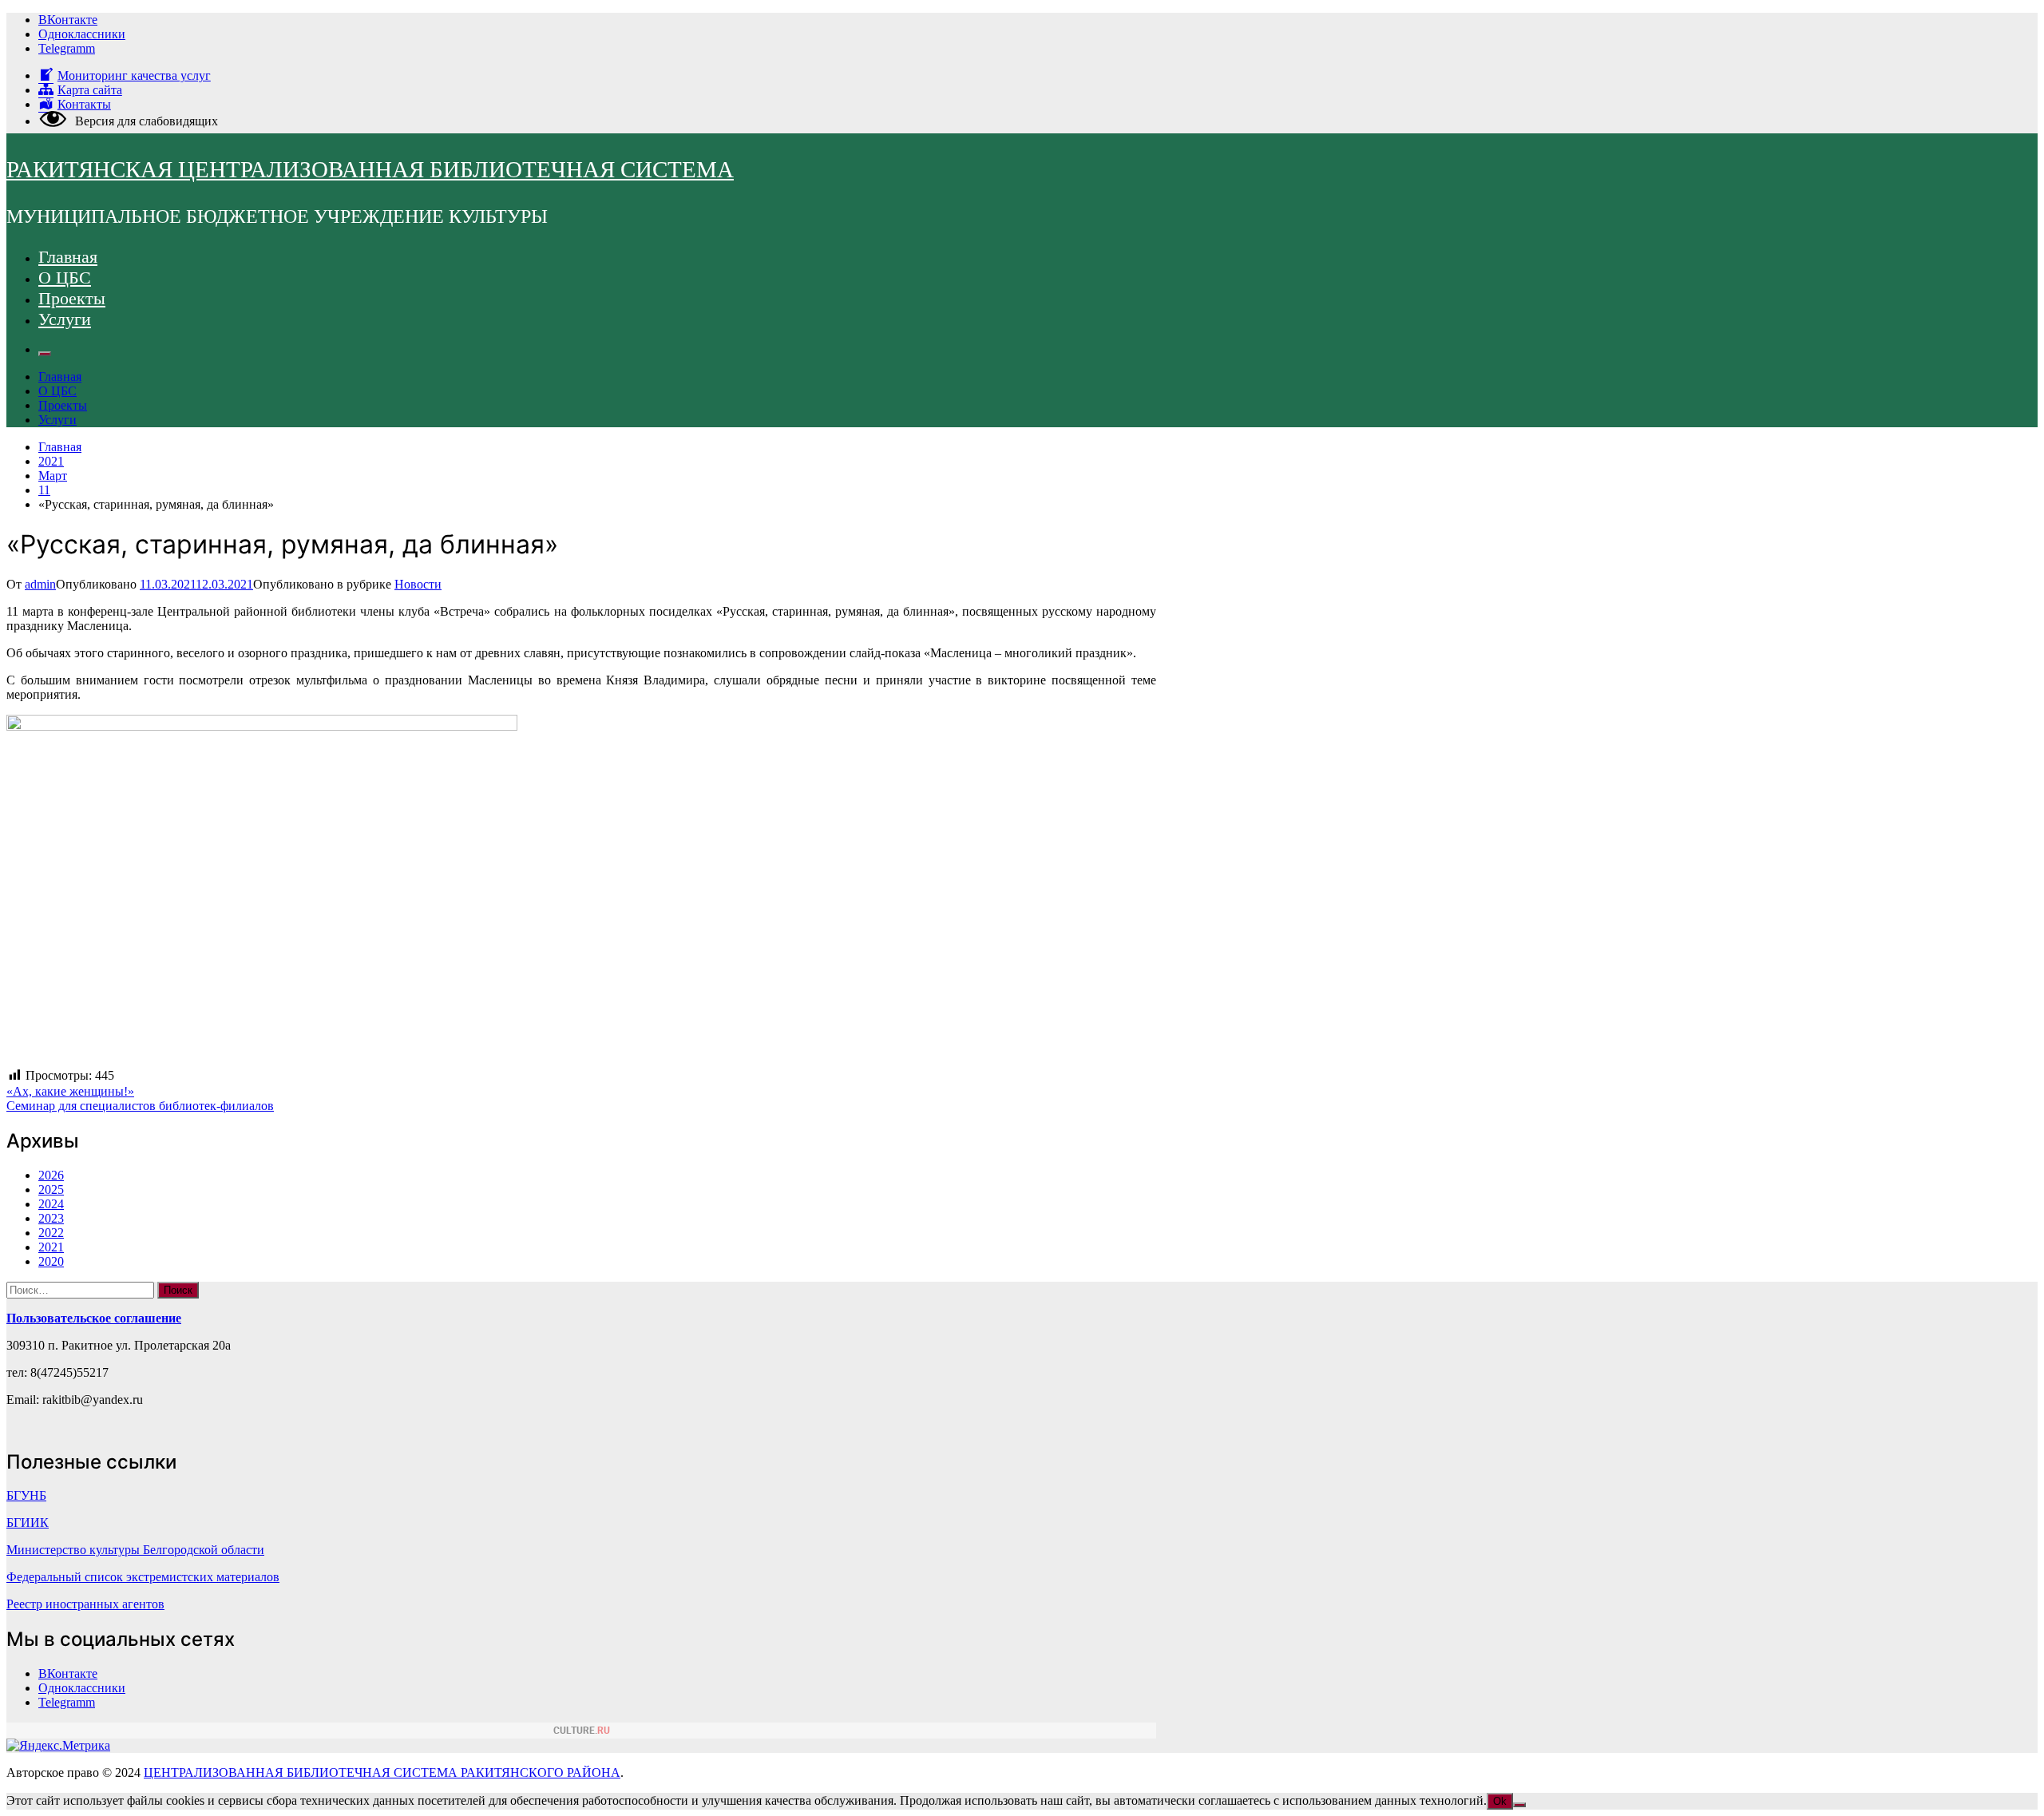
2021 (51, 1247)
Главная (68, 257)
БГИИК (28, 1523)
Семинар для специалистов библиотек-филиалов (140, 1106)
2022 (51, 1233)
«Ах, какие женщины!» (70, 1091)
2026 (51, 1175)
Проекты (72, 298)
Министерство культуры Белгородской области (135, 1550)
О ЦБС (65, 278)
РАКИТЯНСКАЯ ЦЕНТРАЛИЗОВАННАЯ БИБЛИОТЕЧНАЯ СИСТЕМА (370, 169)
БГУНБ (26, 1495)
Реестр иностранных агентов (85, 1604)
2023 (51, 1218)
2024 (51, 1204)
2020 (51, 1261)
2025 (51, 1190)
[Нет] (1519, 1805)
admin (40, 584)
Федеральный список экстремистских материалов (143, 1577)
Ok (1500, 1801)
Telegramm (67, 48)
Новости (418, 584)
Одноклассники (82, 34)
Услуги (65, 319)
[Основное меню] (45, 354)
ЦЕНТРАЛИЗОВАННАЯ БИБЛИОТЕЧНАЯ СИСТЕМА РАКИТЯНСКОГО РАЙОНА (382, 1772)
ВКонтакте (68, 20)
